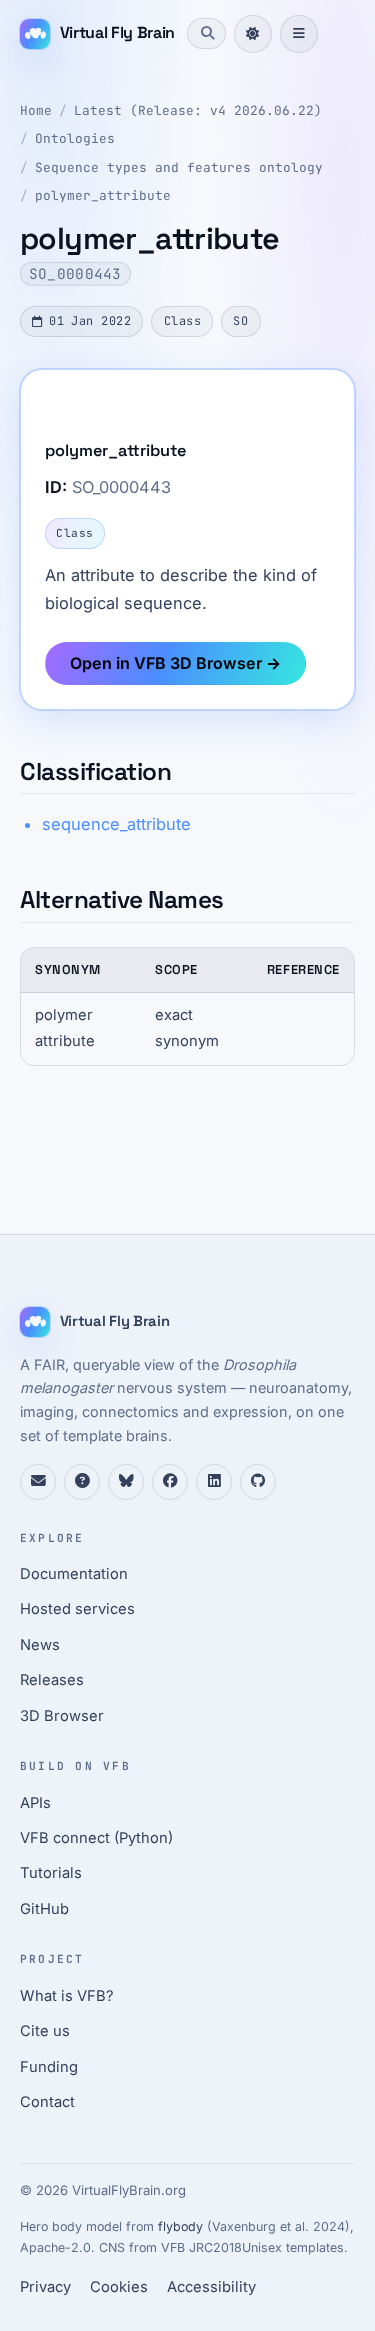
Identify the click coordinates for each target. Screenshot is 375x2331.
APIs (35, 1803)
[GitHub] (258, 1482)
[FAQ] (82, 1482)
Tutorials (51, 1873)
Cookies (119, 2287)
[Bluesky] (126, 1482)
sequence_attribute (116, 824)
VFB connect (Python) (96, 1838)
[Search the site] (206, 33)
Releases (52, 1680)
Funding (49, 2067)
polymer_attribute (103, 195)
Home (36, 110)
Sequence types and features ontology (179, 167)
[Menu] (299, 34)
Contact (47, 2102)
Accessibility (211, 2287)
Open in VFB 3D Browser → (175, 663)
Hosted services (77, 1609)
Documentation (74, 1574)
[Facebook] (170, 1482)
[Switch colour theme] (253, 34)
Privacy (45, 2287)
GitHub (44, 1909)
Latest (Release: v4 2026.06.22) (198, 110)
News (40, 1645)
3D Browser (62, 1716)
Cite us (45, 2031)
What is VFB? (67, 1996)
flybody (180, 2226)
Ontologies (75, 138)
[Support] (38, 1482)
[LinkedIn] (214, 1482)
